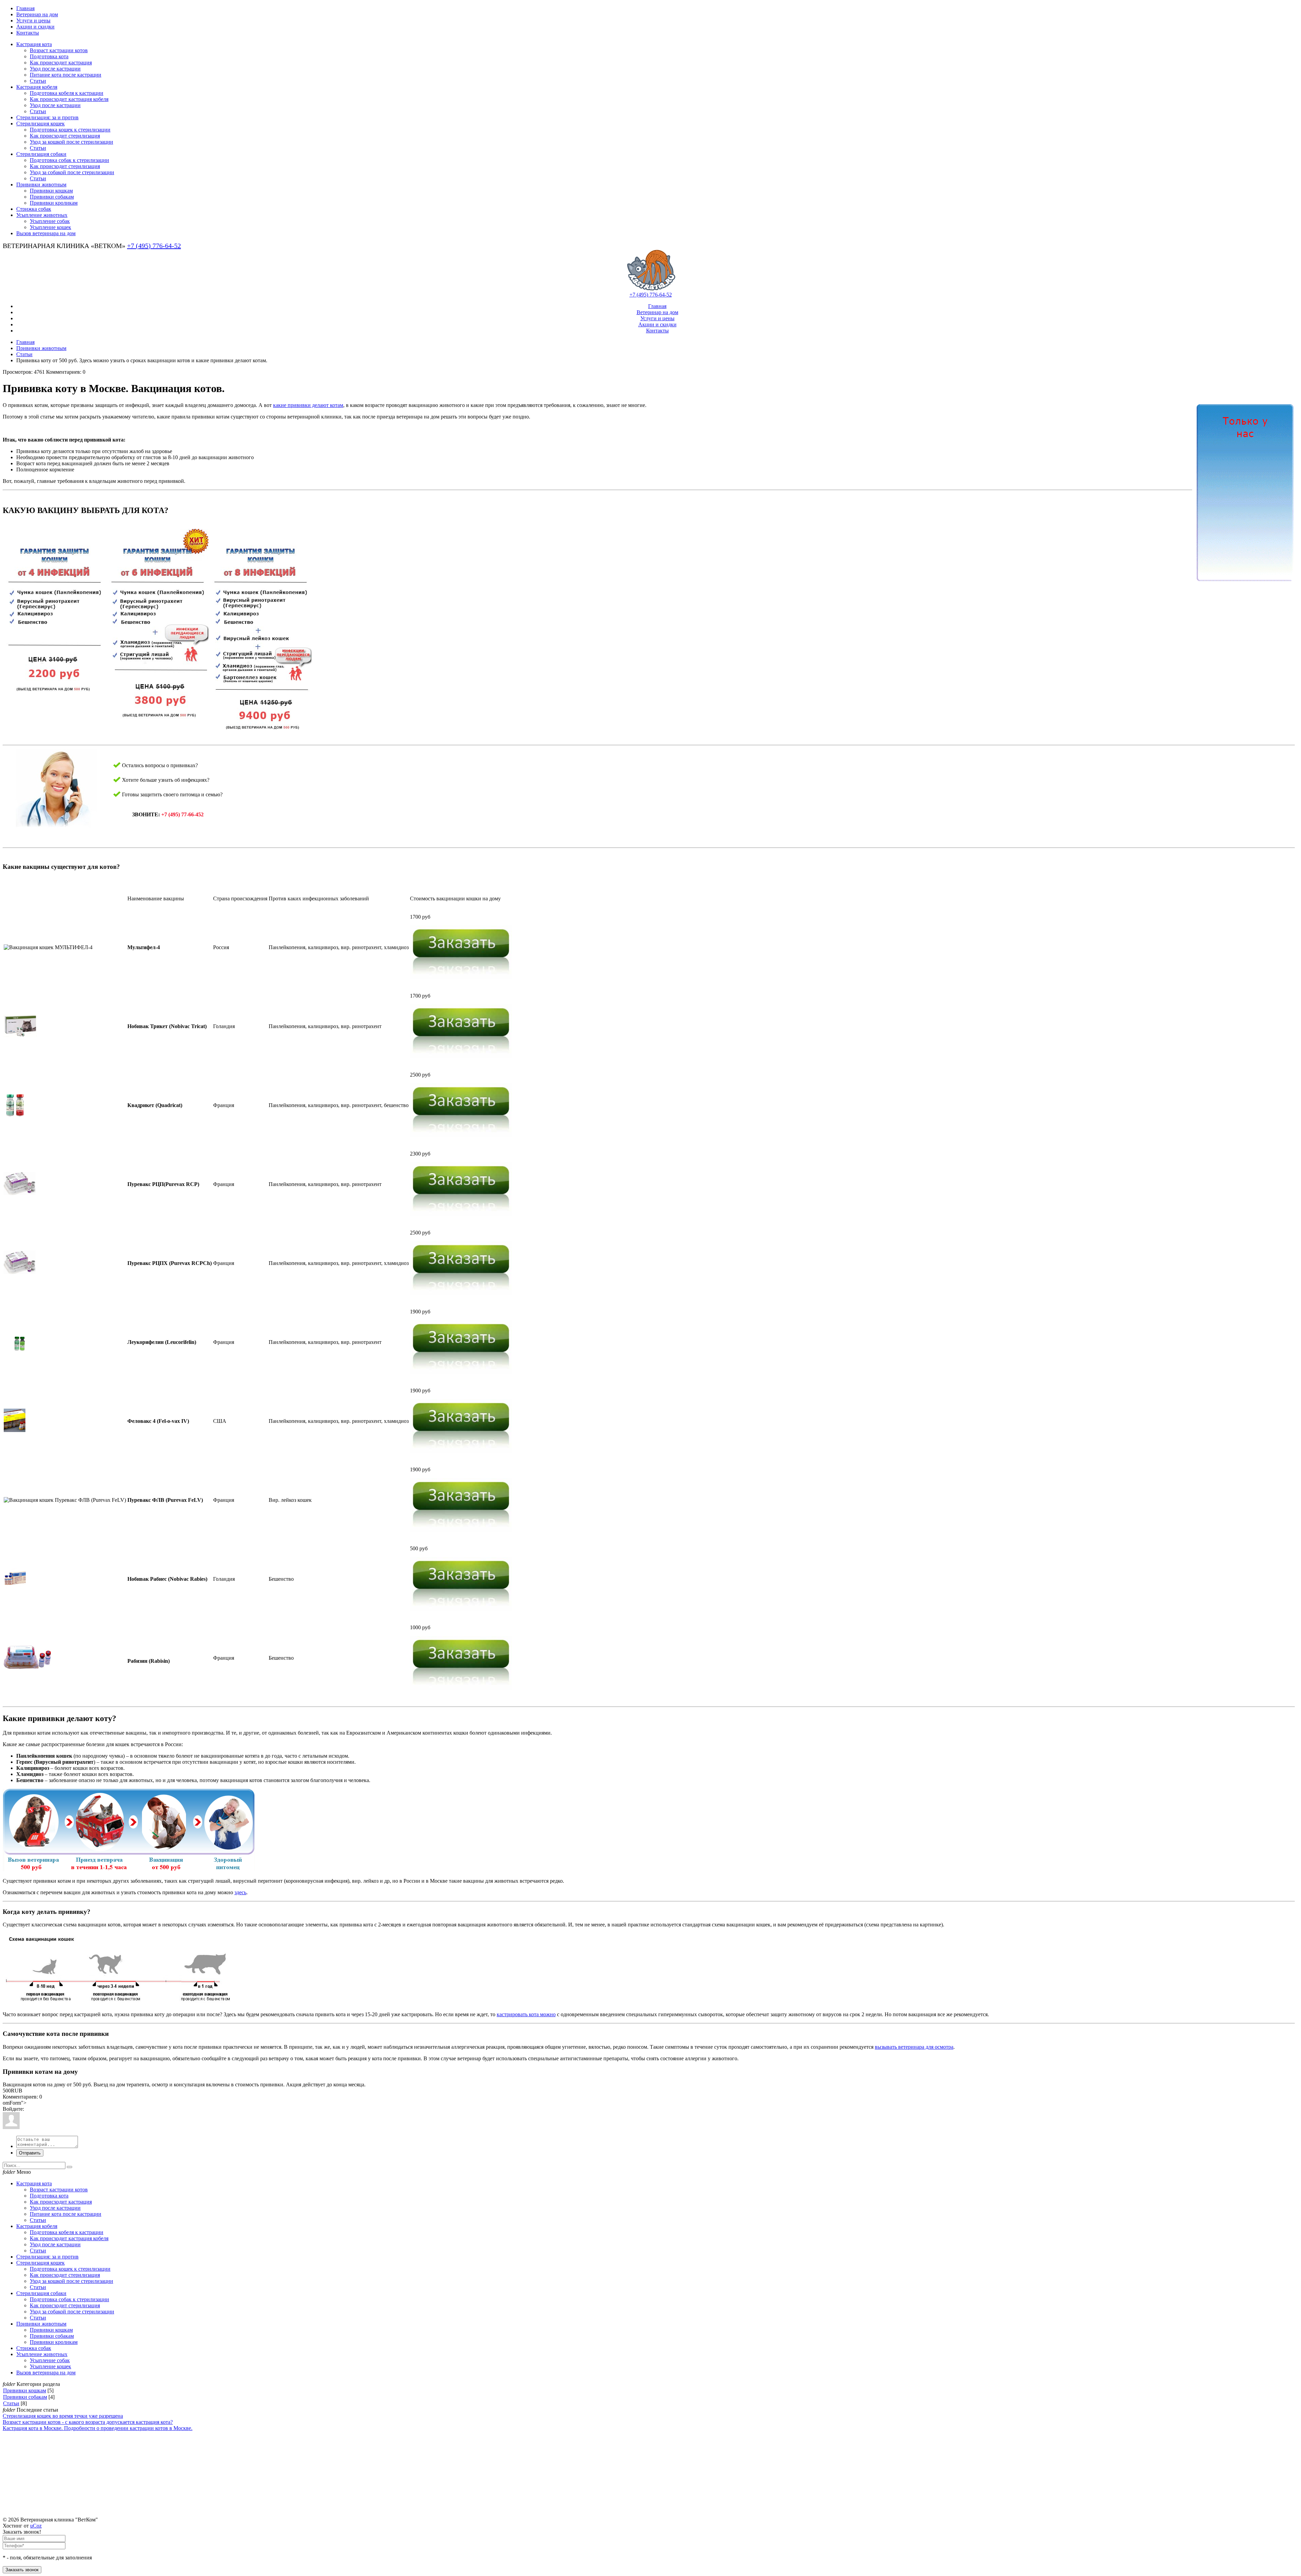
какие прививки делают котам (308, 405)
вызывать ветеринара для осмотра (914, 2047)
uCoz (36, 2526)
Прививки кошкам (25, 2390)
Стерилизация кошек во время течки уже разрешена (63, 2416)
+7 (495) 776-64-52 (154, 246)
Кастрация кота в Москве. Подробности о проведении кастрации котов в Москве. (98, 2428)
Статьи (24, 354)
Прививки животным (41, 348)
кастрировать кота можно (526, 2014)
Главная (25, 342)
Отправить (30, 2153)
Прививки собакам (25, 2397)
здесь (240, 1892)
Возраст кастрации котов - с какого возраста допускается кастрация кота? (88, 2422)
